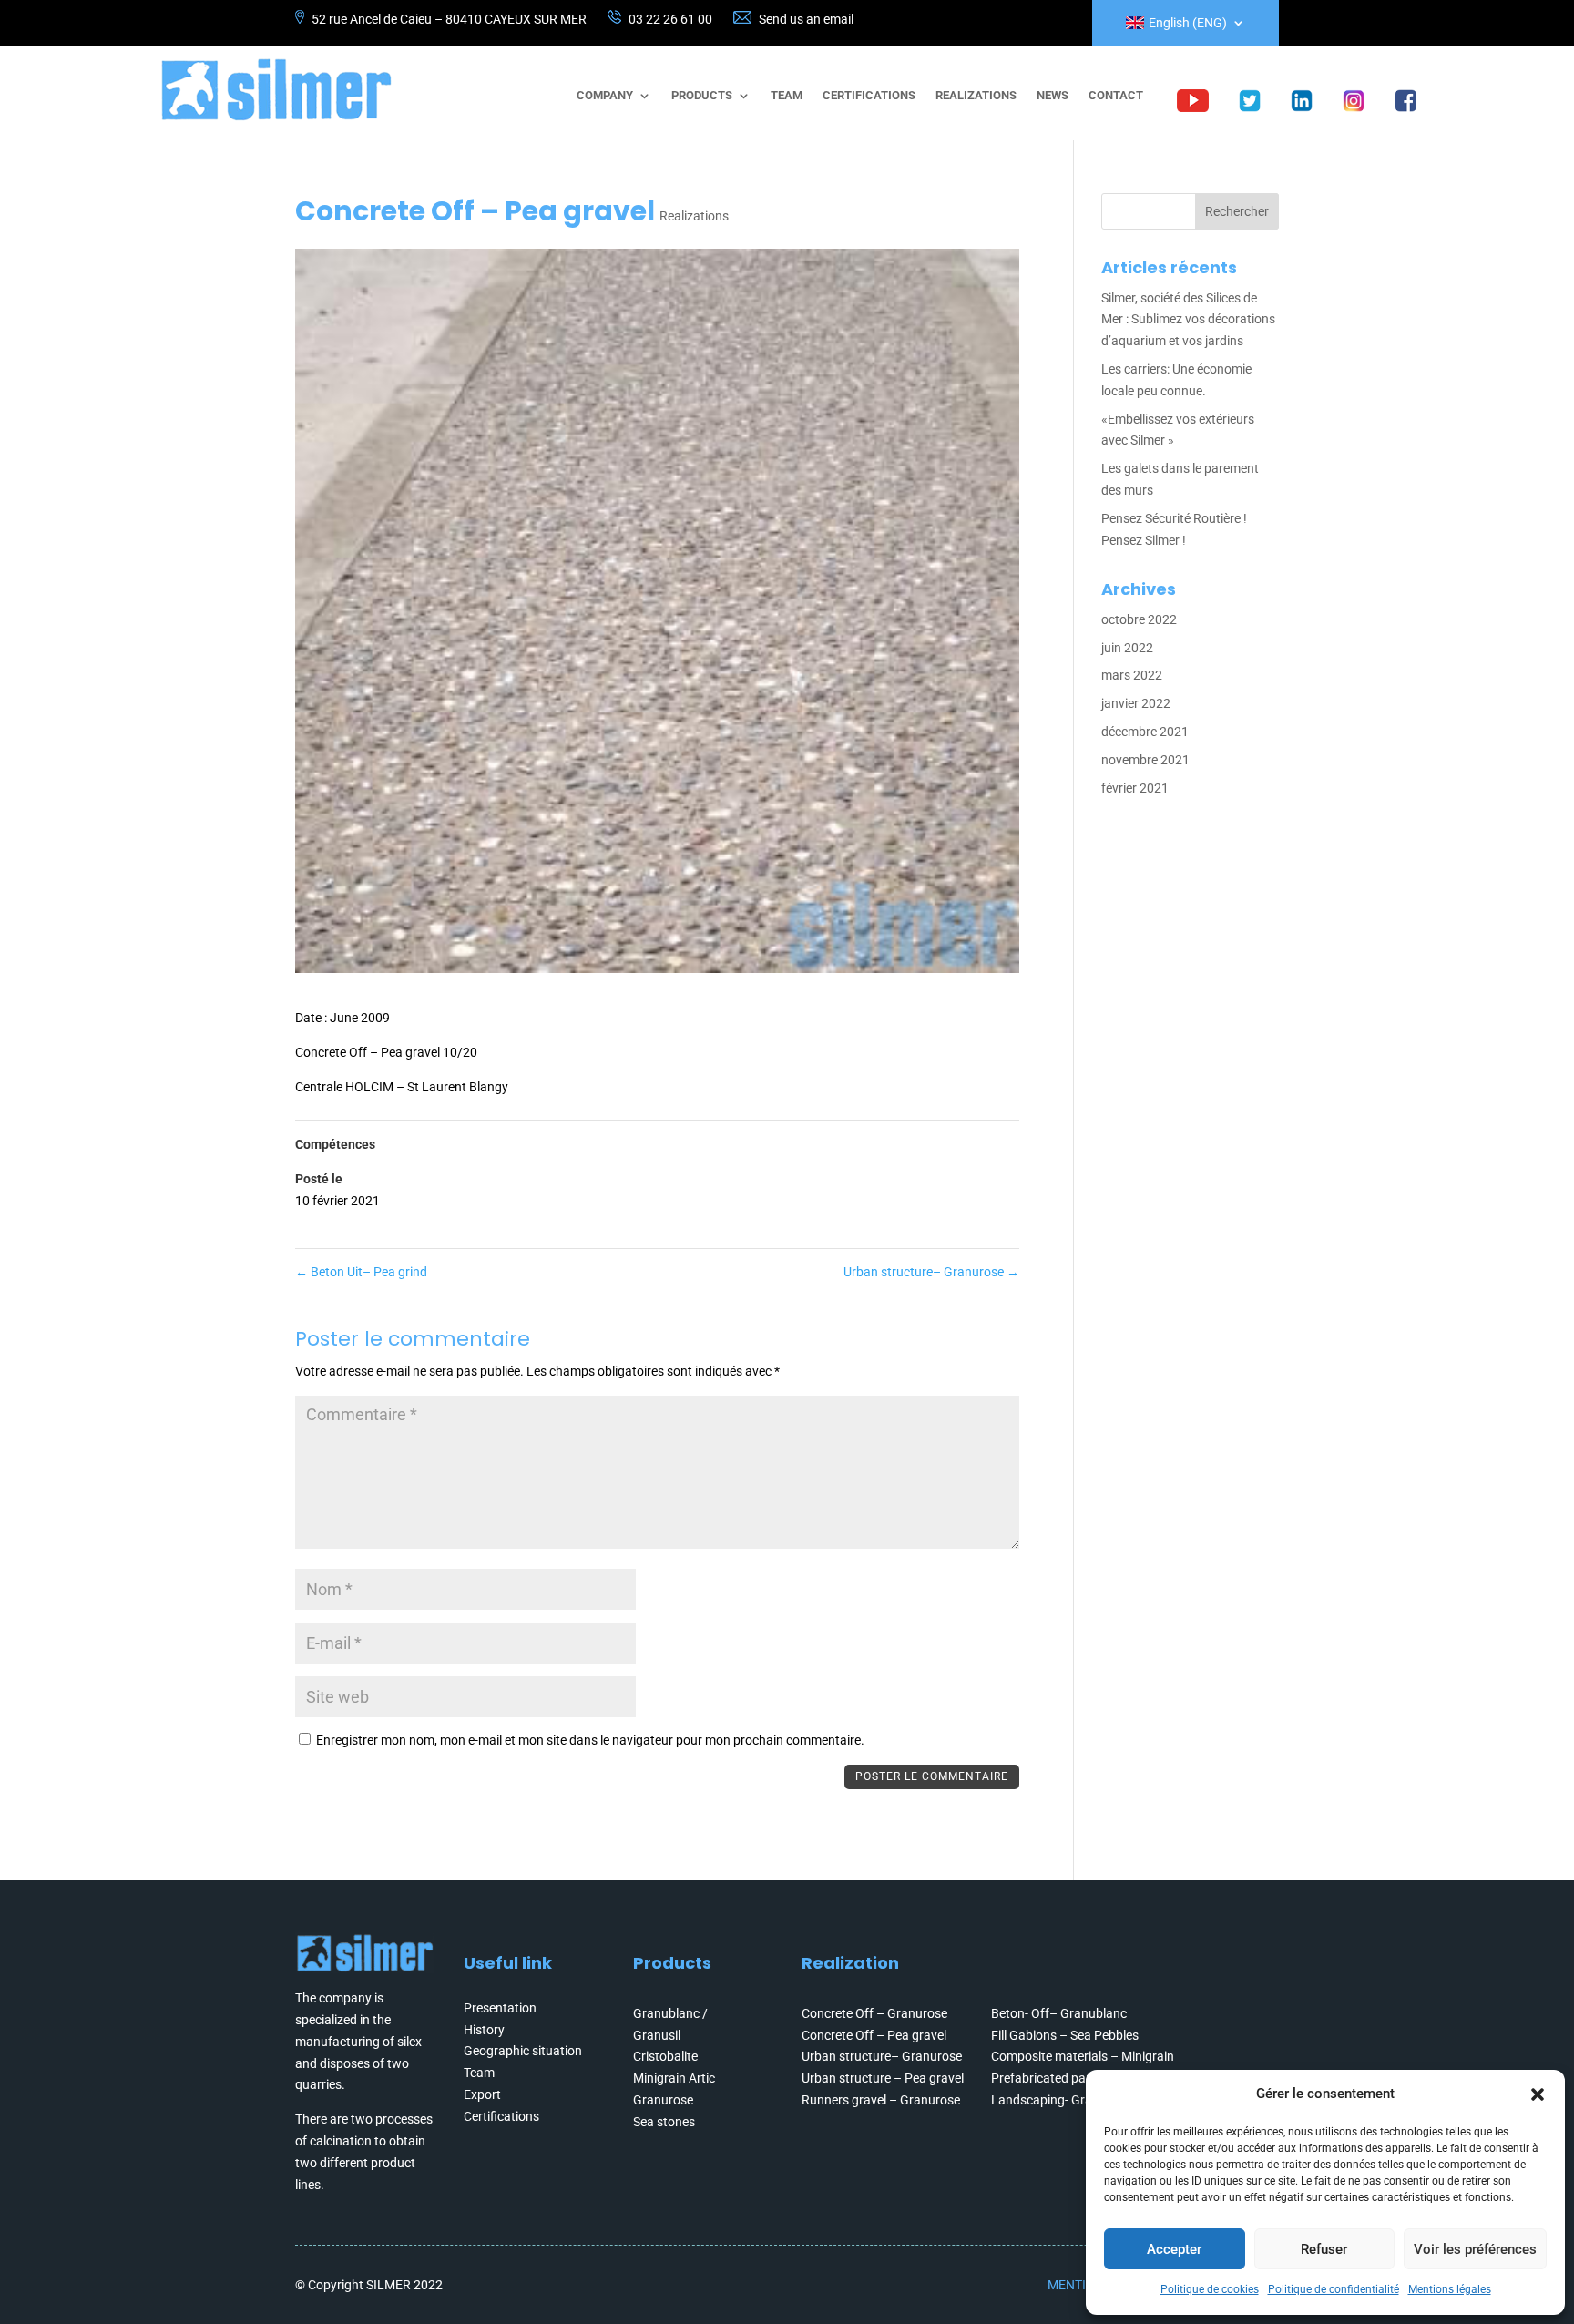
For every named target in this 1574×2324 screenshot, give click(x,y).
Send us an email (806, 19)
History (484, 2030)
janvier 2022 (1136, 703)
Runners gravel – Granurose (881, 2100)
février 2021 (1135, 788)
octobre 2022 (1139, 619)
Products (702, 96)
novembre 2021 (1145, 760)
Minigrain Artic (674, 2078)
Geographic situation (523, 2051)
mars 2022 (1132, 675)
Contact (1116, 96)
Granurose (663, 2100)
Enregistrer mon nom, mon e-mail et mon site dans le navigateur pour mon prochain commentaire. (590, 1740)
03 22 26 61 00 (670, 19)
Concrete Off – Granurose (874, 2013)
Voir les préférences (1475, 2249)
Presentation (500, 2008)
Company (605, 96)
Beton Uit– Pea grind (361, 1272)
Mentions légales (1450, 2289)
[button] (1538, 2094)
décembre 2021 (1145, 732)
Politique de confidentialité (1334, 2289)
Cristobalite (665, 2056)
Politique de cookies (1210, 2289)
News (1053, 96)
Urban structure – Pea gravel (883, 2078)
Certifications (869, 96)
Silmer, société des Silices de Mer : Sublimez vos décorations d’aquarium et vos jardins (1188, 320)
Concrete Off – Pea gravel (874, 2035)
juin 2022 (1127, 648)
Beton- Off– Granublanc (1059, 2013)
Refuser (1324, 2249)
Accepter (1174, 2249)
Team (787, 96)
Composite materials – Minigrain (1083, 2056)
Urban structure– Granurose (931, 1272)
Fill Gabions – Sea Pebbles (1065, 2035)
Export (482, 2094)
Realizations (976, 96)
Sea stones (664, 2122)
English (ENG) (1188, 23)
